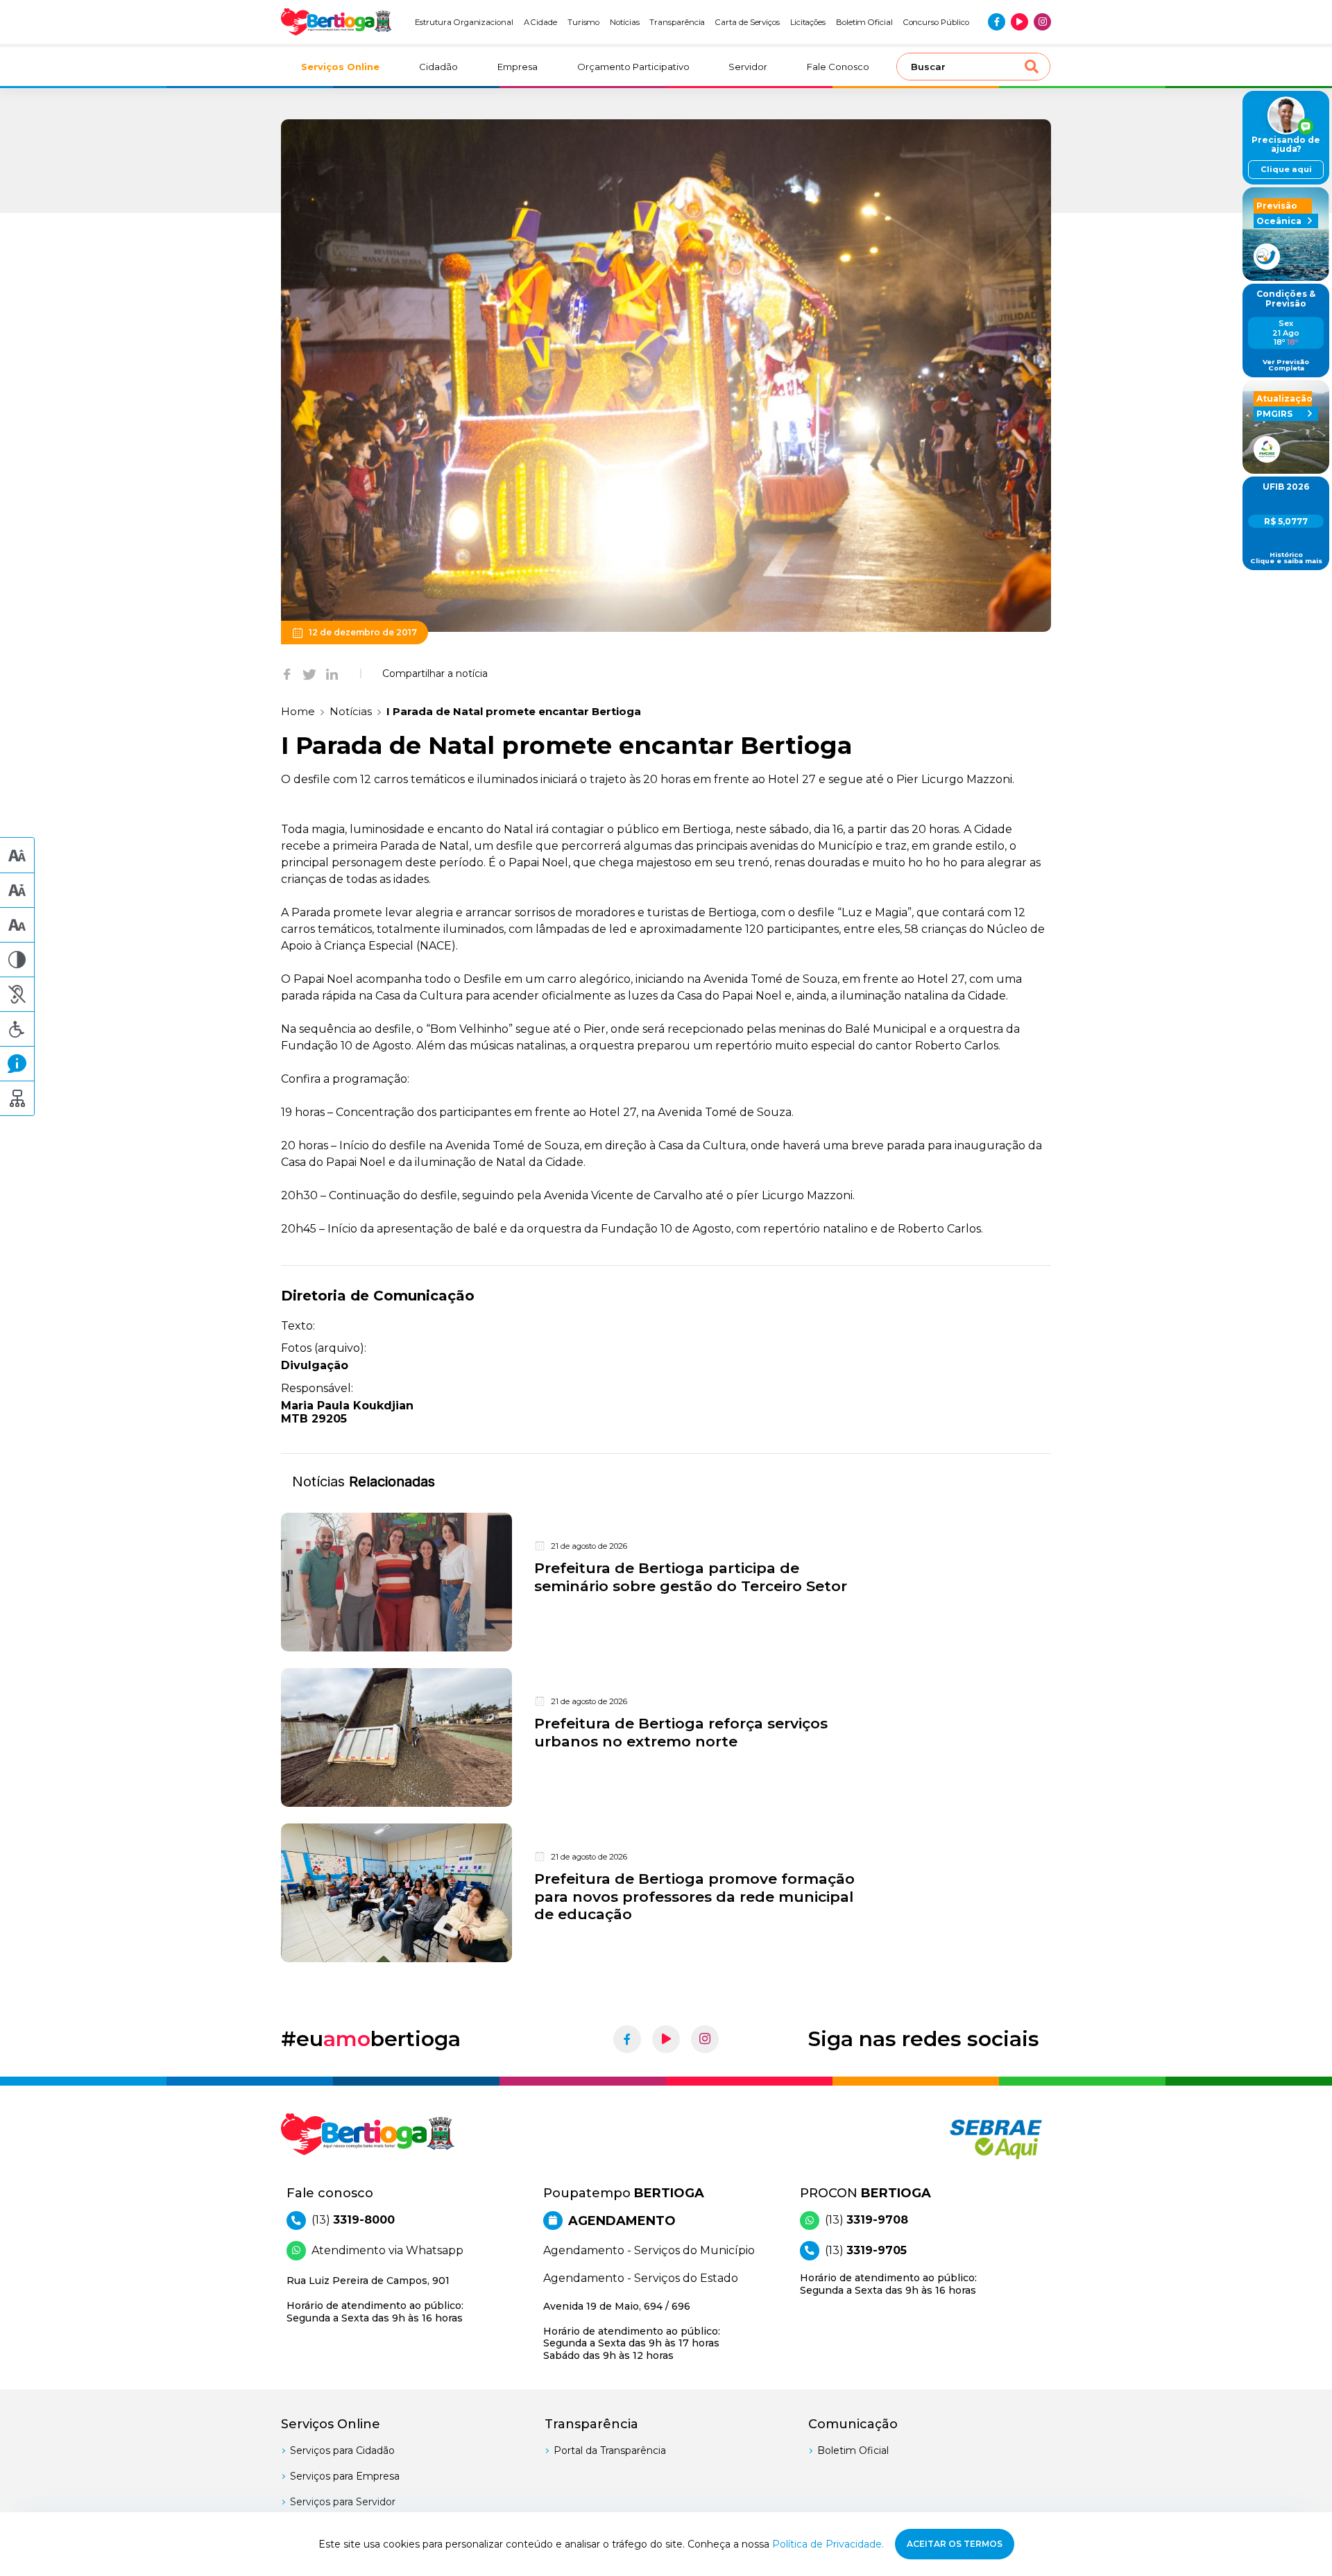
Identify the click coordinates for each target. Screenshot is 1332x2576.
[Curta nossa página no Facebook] (997, 22)
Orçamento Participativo (633, 67)
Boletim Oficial (864, 22)
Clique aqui (1286, 169)
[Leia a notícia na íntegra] (666, 1582)
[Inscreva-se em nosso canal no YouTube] (1019, 22)
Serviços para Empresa (345, 2476)
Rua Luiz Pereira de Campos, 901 (375, 2299)
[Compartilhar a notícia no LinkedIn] (332, 673)
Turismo (584, 22)
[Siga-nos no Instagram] (1042, 22)
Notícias (625, 22)
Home (298, 711)
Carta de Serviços (748, 22)
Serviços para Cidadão (342, 2450)
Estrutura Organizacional (464, 22)
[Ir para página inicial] (336, 22)
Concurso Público (936, 22)
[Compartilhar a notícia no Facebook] (287, 673)
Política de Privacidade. (828, 2544)
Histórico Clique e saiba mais (1286, 558)
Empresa (518, 67)
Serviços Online (340, 67)
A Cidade (541, 22)
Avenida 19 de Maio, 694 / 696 (632, 2331)
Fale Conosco (838, 67)
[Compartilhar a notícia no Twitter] (309, 673)
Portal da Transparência (610, 2450)
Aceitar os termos (955, 2544)
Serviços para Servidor (343, 2502)
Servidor (748, 67)
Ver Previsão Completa (1286, 365)
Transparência (677, 22)
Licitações (808, 22)
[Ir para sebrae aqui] (963, 2139)
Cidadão (438, 67)
